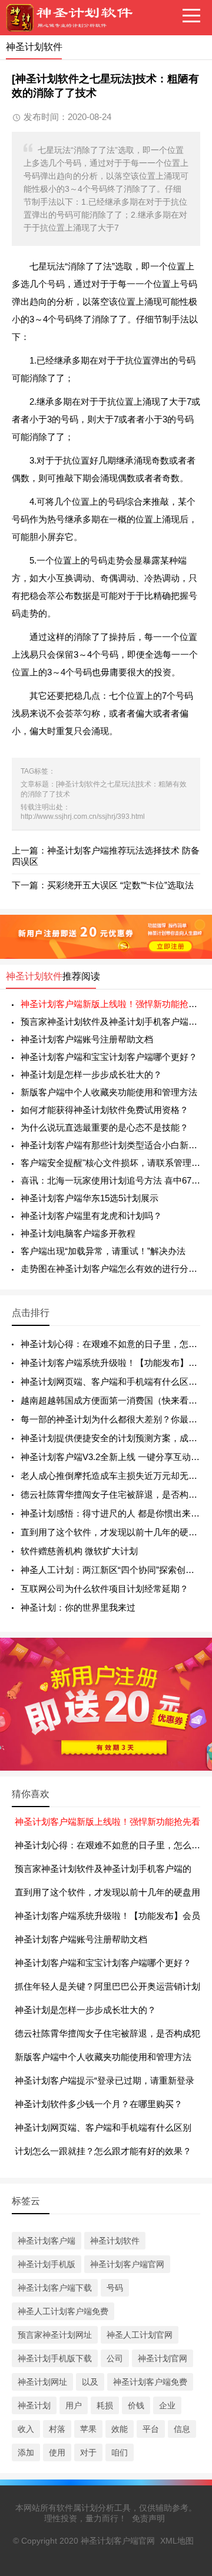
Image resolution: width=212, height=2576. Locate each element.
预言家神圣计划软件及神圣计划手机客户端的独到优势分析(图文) (110, 1022)
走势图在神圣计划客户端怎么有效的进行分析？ (110, 1269)
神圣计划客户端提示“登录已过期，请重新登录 (105, 2080)
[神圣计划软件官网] (74, 18)
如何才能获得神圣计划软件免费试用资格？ (105, 1110)
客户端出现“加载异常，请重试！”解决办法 (103, 1251)
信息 (182, 2429)
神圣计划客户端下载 (55, 2288)
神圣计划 (34, 2405)
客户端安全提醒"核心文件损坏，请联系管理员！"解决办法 (110, 1163)
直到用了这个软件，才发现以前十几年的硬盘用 (107, 1892)
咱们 (120, 2452)
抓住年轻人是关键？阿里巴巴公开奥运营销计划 (107, 1986)
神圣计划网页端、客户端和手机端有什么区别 (103, 2127)
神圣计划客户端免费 (150, 2382)
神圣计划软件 (34, 976)
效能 (120, 2429)
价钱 (136, 2405)
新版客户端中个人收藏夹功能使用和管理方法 (109, 1092)
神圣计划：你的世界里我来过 (78, 1607)
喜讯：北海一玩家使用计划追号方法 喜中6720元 (110, 1180)
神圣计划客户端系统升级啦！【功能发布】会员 (107, 1916)
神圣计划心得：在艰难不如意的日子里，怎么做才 (112, 1845)
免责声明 (148, 2518)
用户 (74, 2405)
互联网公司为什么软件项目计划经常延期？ (105, 1589)
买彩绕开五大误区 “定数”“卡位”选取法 (120, 885)
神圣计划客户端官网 (127, 2264)
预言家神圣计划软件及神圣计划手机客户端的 (103, 1869)
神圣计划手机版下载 (55, 2358)
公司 (115, 2358)
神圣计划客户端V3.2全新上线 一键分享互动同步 (115, 1457)
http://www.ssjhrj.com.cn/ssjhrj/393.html (83, 817)
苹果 (88, 2429)
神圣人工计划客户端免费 (63, 2311)
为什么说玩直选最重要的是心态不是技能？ (105, 1127)
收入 (26, 2429)
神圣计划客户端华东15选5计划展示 (90, 1198)
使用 (57, 2452)
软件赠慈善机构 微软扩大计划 (79, 1551)
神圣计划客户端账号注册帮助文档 (87, 1039)
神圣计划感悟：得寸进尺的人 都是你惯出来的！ (115, 1513)
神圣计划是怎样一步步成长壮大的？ (91, 1074)
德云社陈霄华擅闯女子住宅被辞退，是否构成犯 (107, 2033)
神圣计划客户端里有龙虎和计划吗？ (91, 1216)
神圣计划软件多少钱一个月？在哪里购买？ (99, 2104)
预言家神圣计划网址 (55, 2335)
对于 (88, 2452)
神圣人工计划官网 (140, 2335)
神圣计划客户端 (47, 2241)
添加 (26, 2452)
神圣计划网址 (42, 2382)
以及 (90, 2382)
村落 (57, 2429)
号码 (115, 2288)
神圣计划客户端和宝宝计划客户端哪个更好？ (109, 1057)
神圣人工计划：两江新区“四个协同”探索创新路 (112, 1570)
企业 (167, 2405)
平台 (151, 2429)
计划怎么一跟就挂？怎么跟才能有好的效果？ (103, 2151)
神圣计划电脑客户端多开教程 (78, 1233)
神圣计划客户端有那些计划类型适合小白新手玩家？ (110, 1145)
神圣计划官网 (163, 2358)
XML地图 (177, 2541)
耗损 (105, 2405)
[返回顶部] (188, 2306)
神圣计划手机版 (47, 2264)
